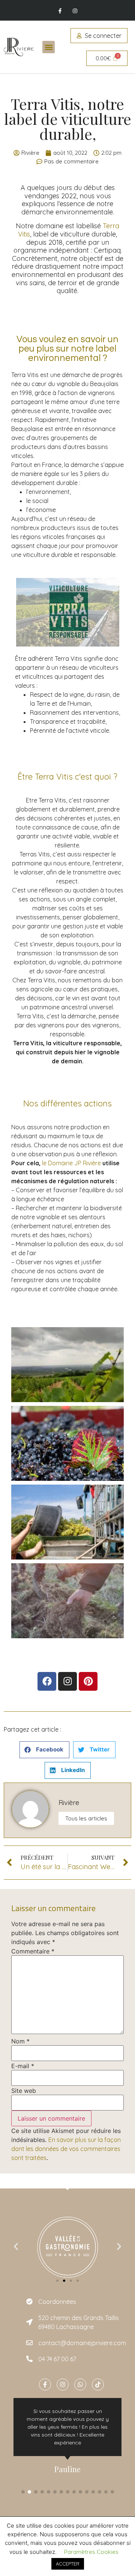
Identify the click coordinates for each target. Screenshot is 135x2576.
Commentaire (33, 1951)
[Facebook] (47, 1681)
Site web (24, 2091)
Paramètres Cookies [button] (91, 2552)
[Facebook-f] (60, 11)
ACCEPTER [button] (68, 2564)
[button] (49, 47)
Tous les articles (86, 1818)
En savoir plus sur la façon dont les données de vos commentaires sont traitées (66, 2149)
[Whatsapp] (80, 2384)
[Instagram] (75, 11)
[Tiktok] (98, 2384)
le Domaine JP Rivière (71, 1163)
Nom (20, 2041)
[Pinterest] (88, 1681)
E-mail (23, 2066)
